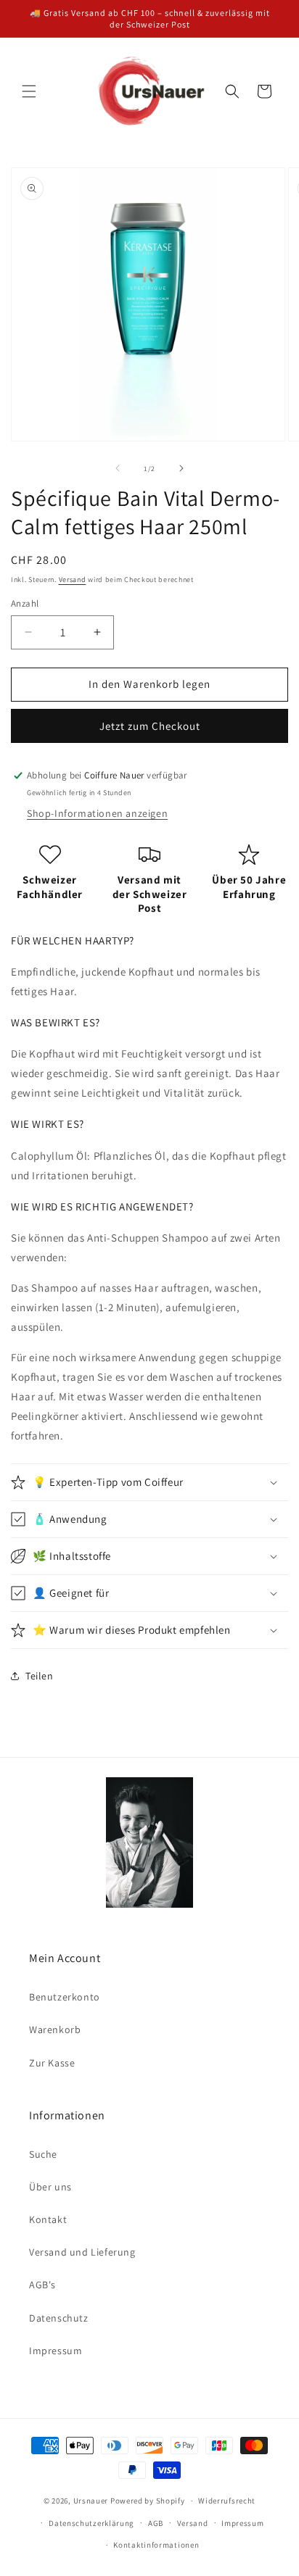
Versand (73, 579)
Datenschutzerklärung (91, 2523)
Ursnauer (91, 2501)
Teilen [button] (40, 1676)
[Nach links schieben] (118, 468)
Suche (43, 2154)
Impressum (56, 2351)
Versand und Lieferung (82, 2252)
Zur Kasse (52, 2063)
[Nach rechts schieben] (181, 468)
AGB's (42, 2285)
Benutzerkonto (65, 1997)
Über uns (50, 2187)
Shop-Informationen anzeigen (97, 813)
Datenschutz (59, 2318)
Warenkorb (55, 2029)
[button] (29, 91)
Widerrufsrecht (227, 2501)
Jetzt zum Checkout (150, 726)
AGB (156, 2523)
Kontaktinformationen (156, 2545)
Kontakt (48, 2219)
